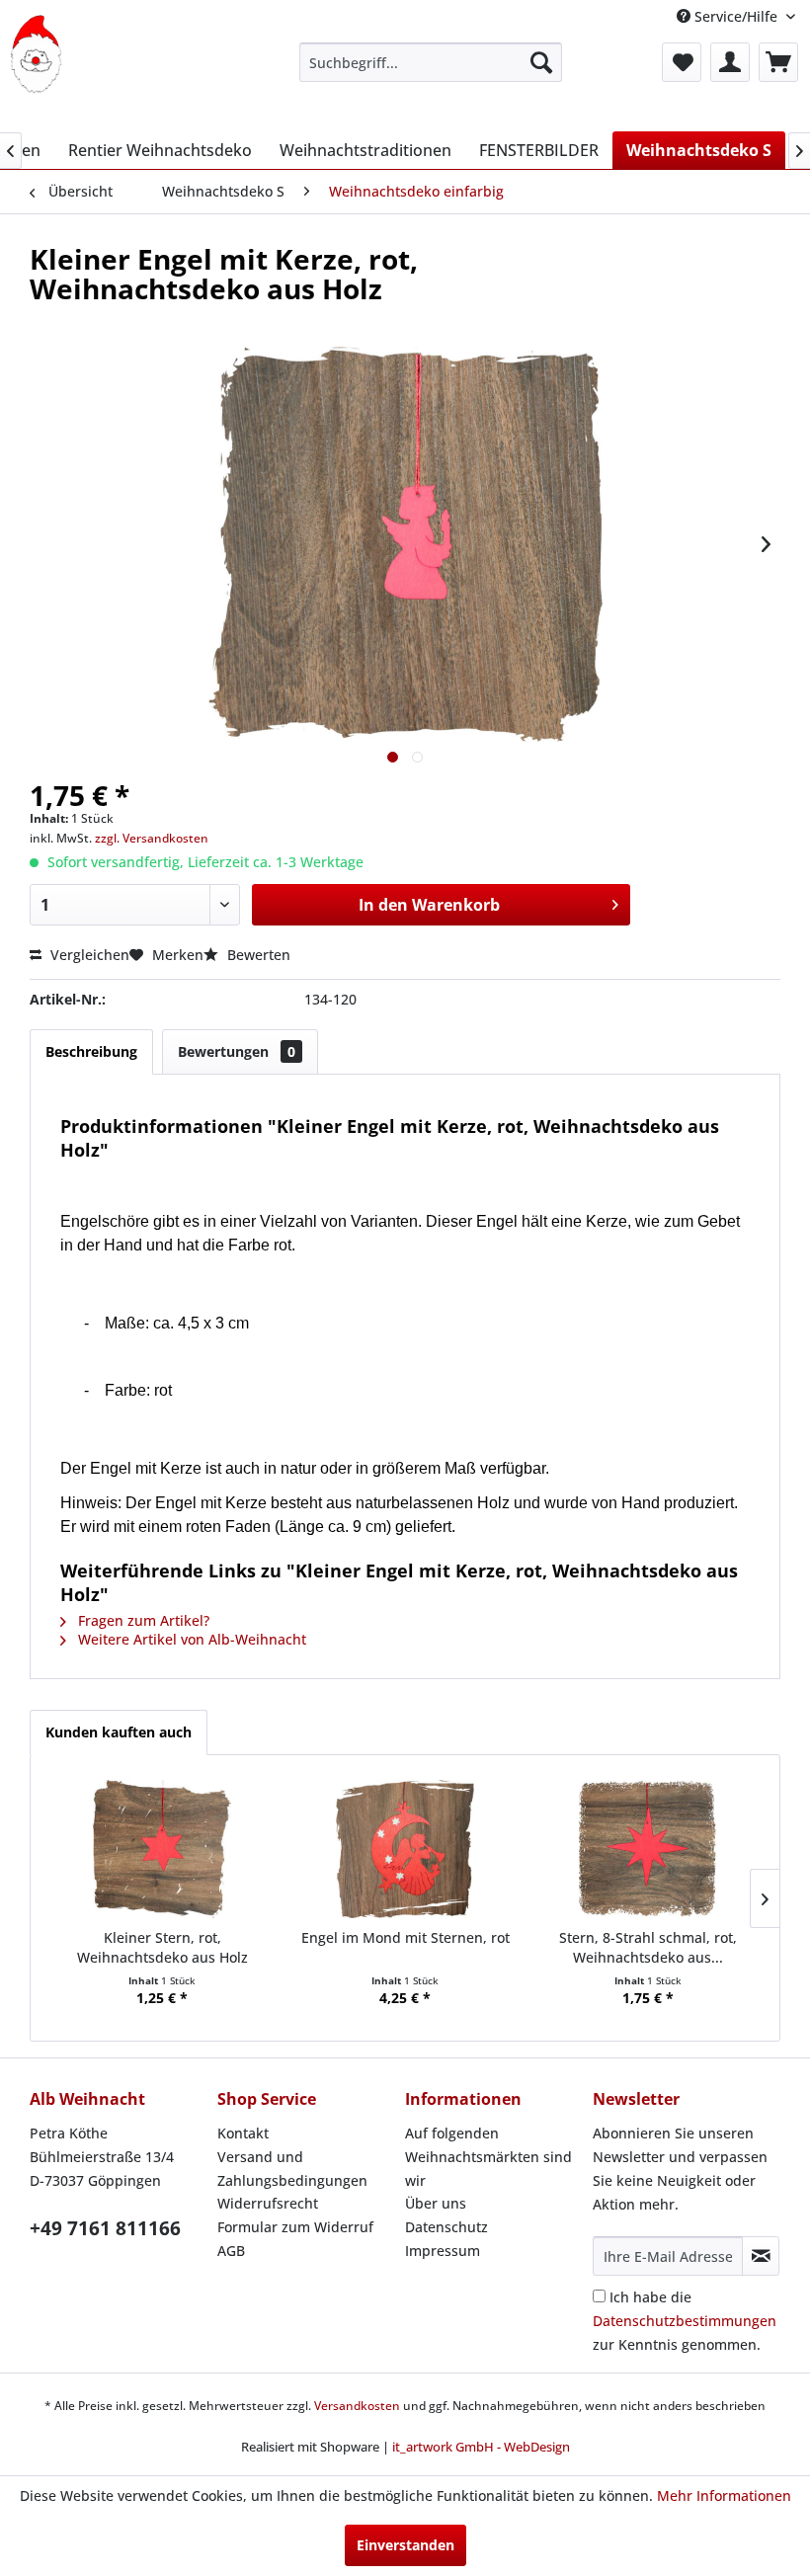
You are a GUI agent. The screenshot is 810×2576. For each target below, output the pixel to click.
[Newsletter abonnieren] (761, 2256)
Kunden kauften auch (119, 1732)
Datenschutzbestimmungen (685, 2321)
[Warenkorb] (778, 62)
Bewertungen (237, 1051)
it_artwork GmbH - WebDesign (481, 2447)
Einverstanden (405, 2545)
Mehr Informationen (724, 2495)
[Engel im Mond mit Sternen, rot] (405, 1849)
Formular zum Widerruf (295, 2227)
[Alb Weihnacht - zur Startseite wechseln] (36, 54)
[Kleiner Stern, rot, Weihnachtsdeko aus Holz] (162, 1849)
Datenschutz (446, 2227)
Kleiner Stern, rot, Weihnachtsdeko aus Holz (162, 1947)
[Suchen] (541, 62)
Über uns (436, 2203)
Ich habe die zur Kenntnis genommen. (685, 2321)
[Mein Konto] (730, 62)
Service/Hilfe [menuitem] (736, 16)
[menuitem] (431, 62)
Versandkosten (357, 2406)
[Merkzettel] (682, 62)
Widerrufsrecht (268, 2203)
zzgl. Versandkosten (152, 838)
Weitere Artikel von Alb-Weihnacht (190, 1639)
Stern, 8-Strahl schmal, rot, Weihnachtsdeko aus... (648, 1947)
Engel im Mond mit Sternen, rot (405, 1937)
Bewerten (257, 955)
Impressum (443, 2251)
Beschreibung (91, 1051)
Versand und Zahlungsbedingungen (292, 2169)
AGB (231, 2251)
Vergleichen (88, 955)
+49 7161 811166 (105, 2228)
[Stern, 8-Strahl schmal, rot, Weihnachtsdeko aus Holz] (648, 1849)
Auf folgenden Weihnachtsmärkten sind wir (488, 2157)
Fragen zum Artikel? (142, 1620)
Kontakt (243, 2133)
